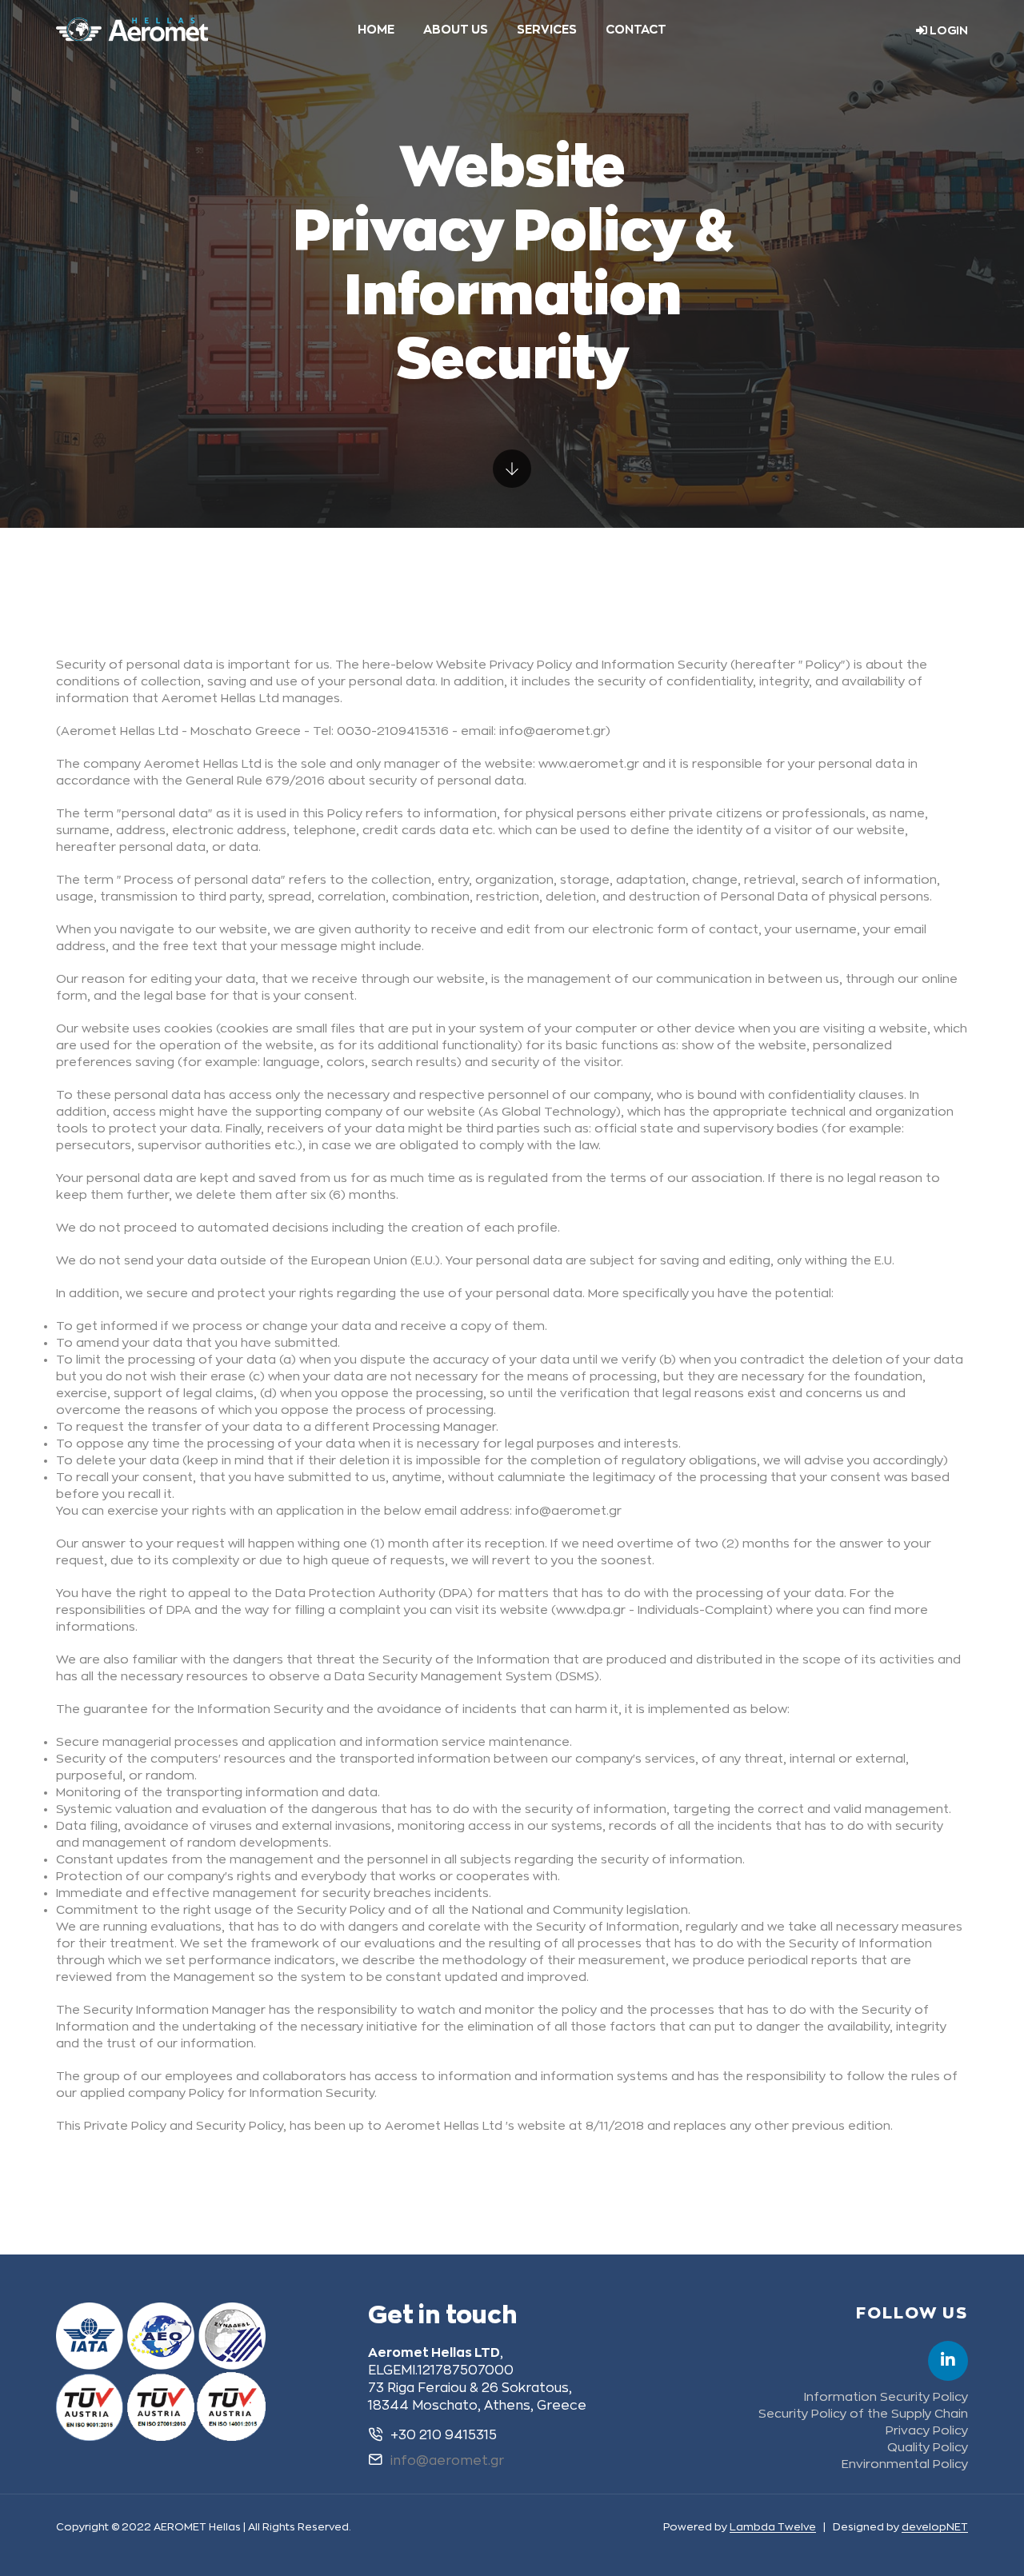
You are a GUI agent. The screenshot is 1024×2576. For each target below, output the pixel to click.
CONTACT (636, 30)
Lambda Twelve (773, 2527)
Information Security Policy (886, 2397)
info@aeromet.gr (447, 2461)
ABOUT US (456, 30)
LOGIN (948, 30)
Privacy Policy (927, 2431)
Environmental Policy (905, 2464)
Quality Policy (928, 2448)
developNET (935, 2527)
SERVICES (547, 30)
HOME (376, 30)
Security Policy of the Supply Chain (863, 2414)
